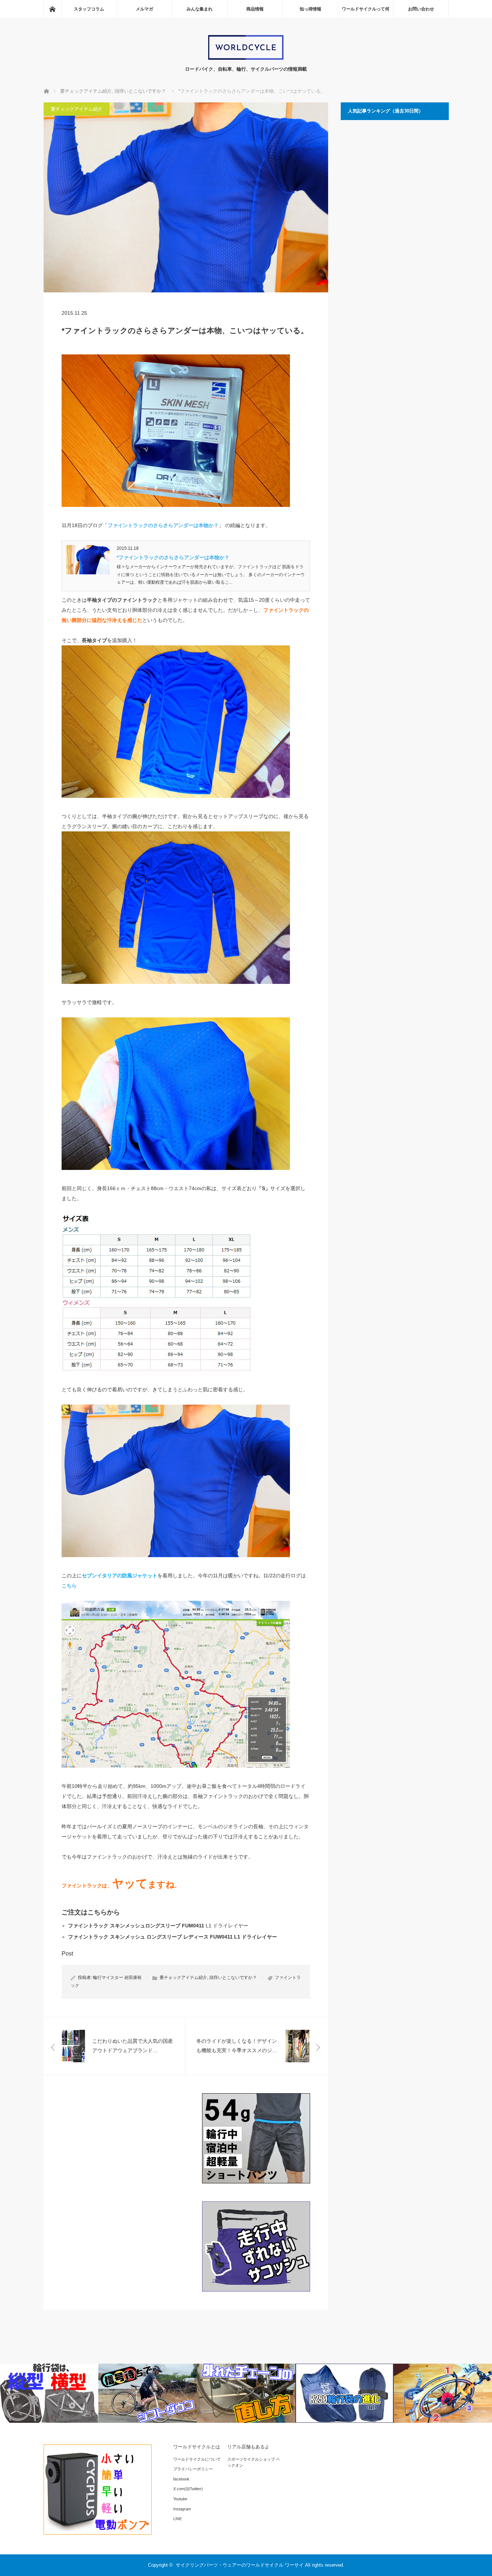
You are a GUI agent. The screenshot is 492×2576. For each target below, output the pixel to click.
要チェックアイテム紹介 (77, 109)
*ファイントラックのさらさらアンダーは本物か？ (173, 557)
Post (67, 1954)
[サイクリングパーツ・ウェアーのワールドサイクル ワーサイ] (246, 58)
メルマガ (144, 9)
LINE (178, 2519)
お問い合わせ (421, 9)
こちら (69, 1586)
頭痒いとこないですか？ (233, 1978)
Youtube (180, 2499)
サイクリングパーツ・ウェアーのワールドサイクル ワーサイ (240, 2565)
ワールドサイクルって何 (366, 9)
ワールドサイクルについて (197, 2459)
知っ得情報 (310, 9)
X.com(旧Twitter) (188, 2489)
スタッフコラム (89, 9)
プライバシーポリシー (193, 2469)
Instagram (182, 2509)
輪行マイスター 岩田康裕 (117, 1978)
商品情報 (255, 9)
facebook (181, 2479)
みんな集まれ (200, 9)
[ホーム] (52, 9)
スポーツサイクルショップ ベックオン (254, 2462)
